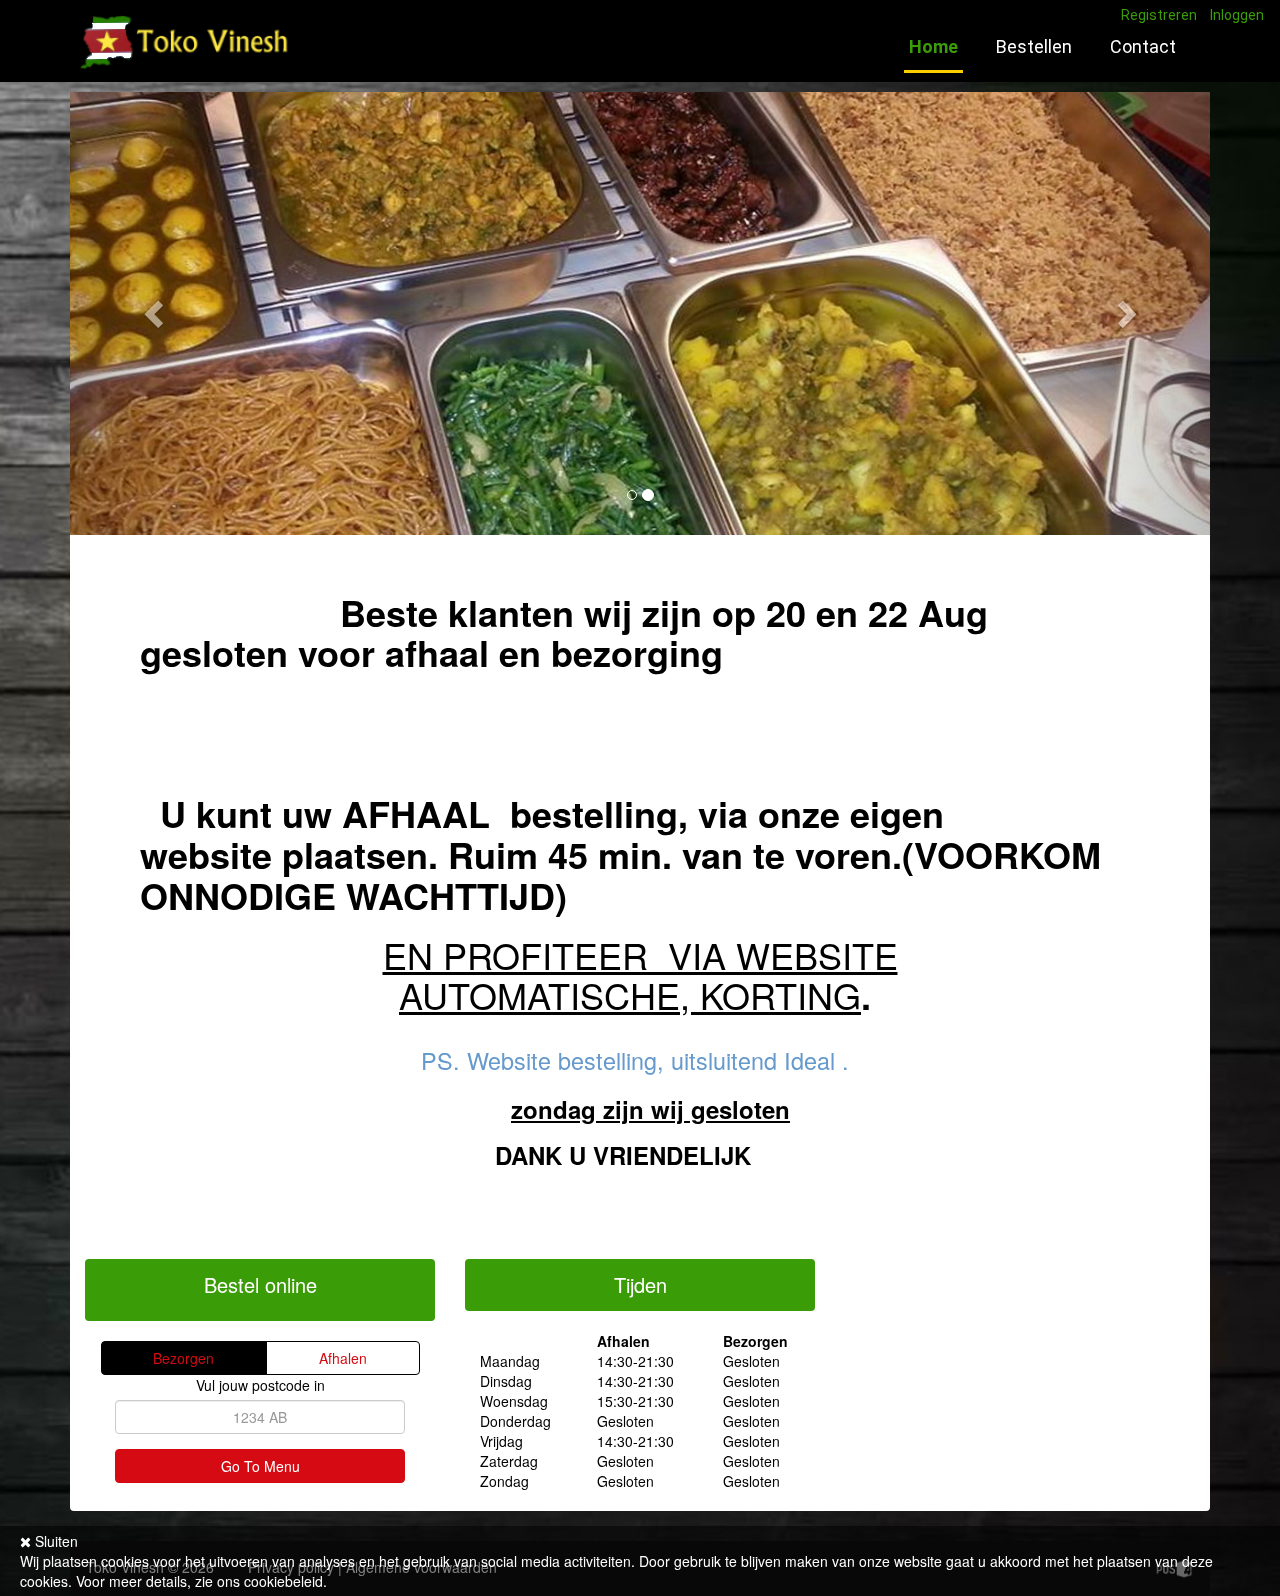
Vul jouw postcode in (260, 1385)
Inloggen (1237, 15)
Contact (1143, 46)
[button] (155, 313)
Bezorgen (183, 1358)
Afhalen (343, 1358)
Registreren (1159, 15)
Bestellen (1034, 46)
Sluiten (54, 1541)
